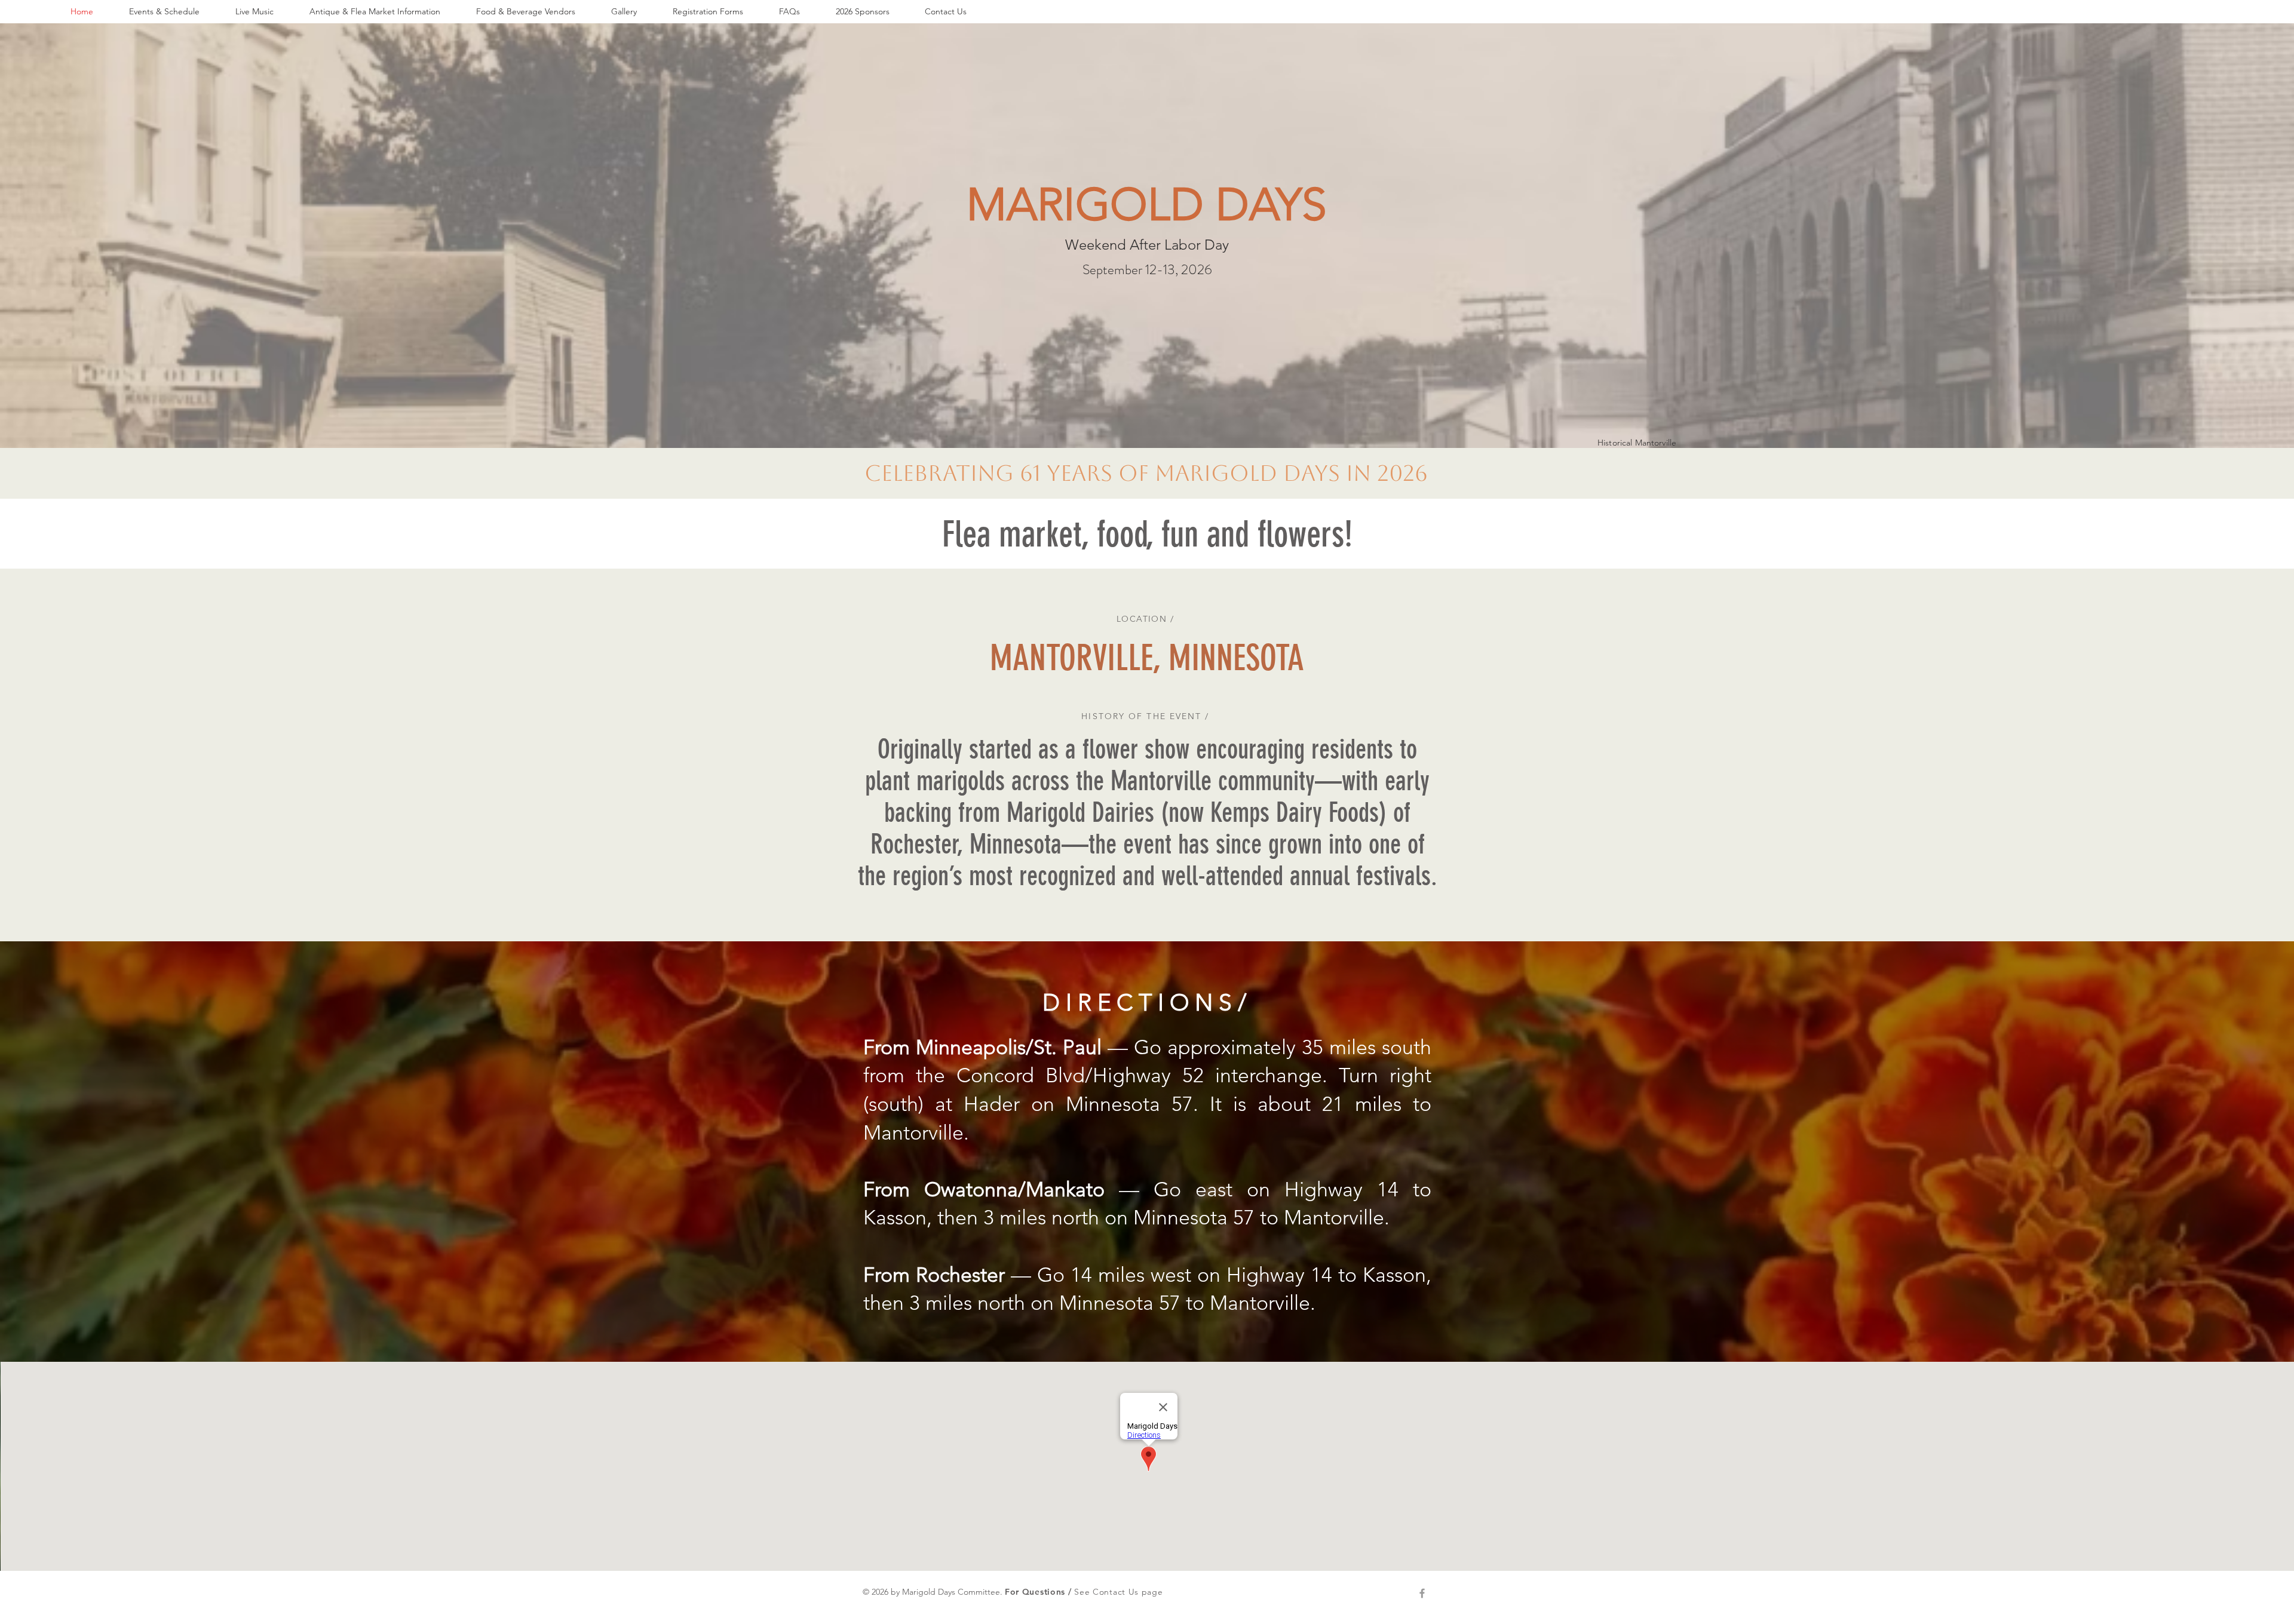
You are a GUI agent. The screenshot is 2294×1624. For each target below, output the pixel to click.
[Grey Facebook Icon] (1422, 1593)
